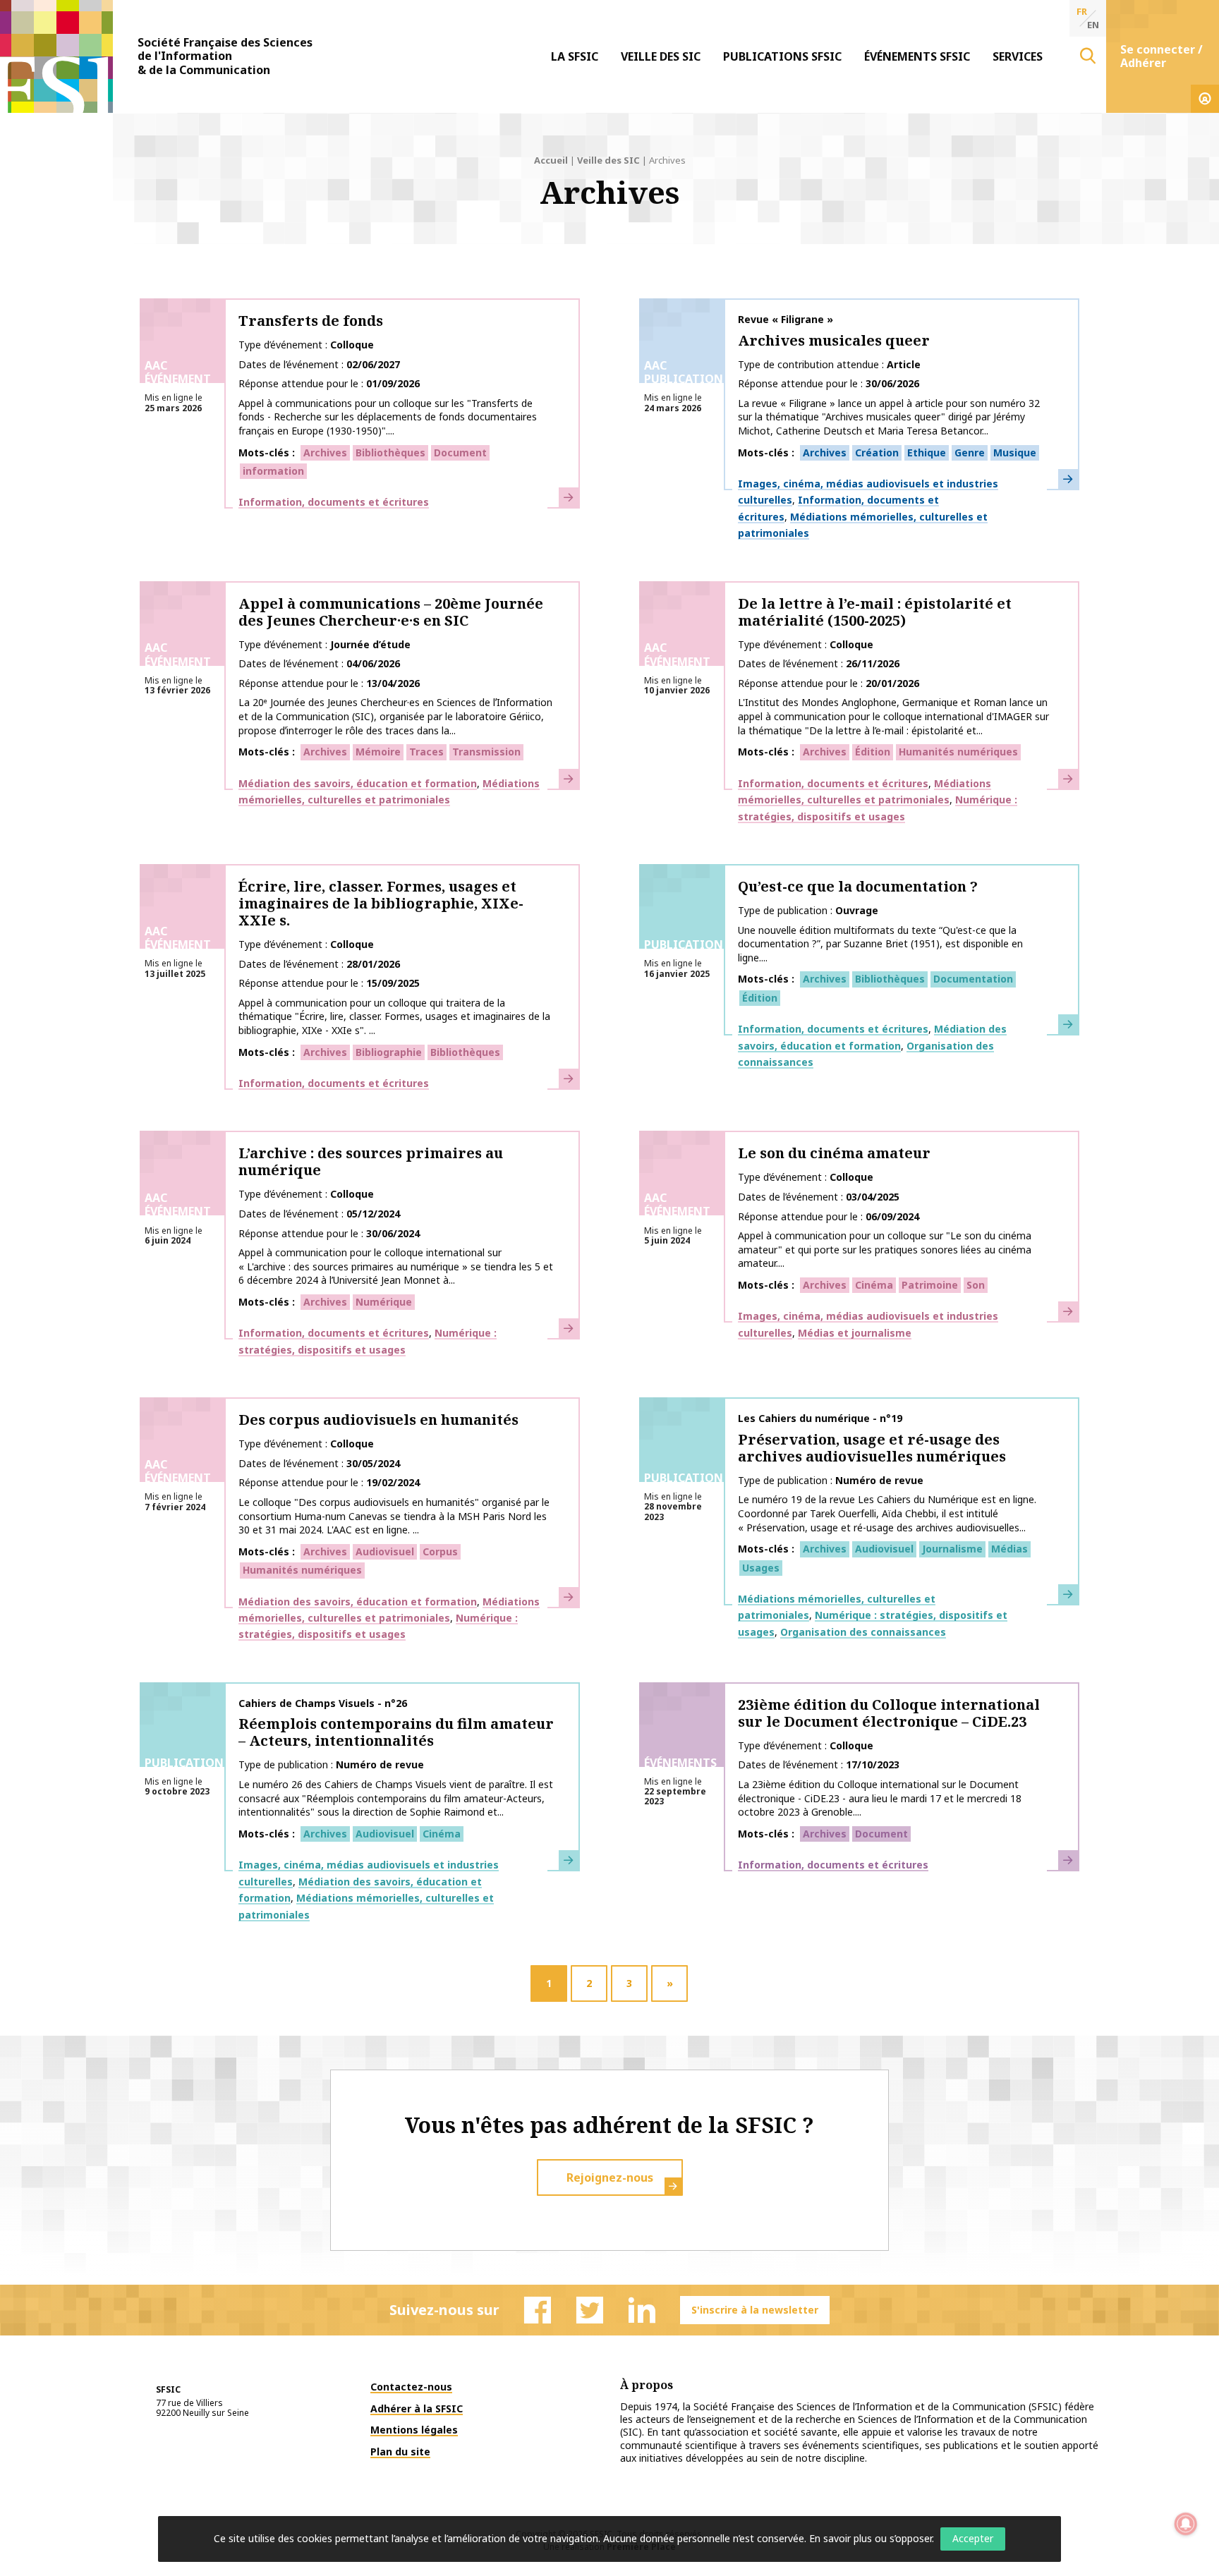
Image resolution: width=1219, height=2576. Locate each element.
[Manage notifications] (1186, 2524)
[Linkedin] (642, 2310)
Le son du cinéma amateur (834, 1153)
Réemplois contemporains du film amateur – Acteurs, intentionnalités (396, 1732)
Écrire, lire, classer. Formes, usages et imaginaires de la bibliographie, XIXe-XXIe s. (381, 903)
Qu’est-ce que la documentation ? (858, 886)
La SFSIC (575, 56)
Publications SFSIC (782, 56)
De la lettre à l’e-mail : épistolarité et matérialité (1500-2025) (875, 612)
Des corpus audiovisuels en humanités (378, 1420)
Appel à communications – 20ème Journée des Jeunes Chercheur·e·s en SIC (391, 612)
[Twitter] (590, 2310)
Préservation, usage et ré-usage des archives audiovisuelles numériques (872, 1448)
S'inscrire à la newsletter (755, 2310)
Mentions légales (414, 2430)
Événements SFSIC (917, 56)
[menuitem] (575, 56)
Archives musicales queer (834, 340)
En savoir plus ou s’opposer (871, 2538)
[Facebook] (538, 2310)
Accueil (551, 160)
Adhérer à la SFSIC (417, 2408)
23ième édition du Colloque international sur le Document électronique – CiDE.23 (889, 1713)
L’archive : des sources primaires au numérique (371, 1161)
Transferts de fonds (311, 321)
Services (1018, 56)
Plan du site (400, 2452)
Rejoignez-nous (610, 2177)
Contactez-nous (411, 2387)
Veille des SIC (661, 56)
